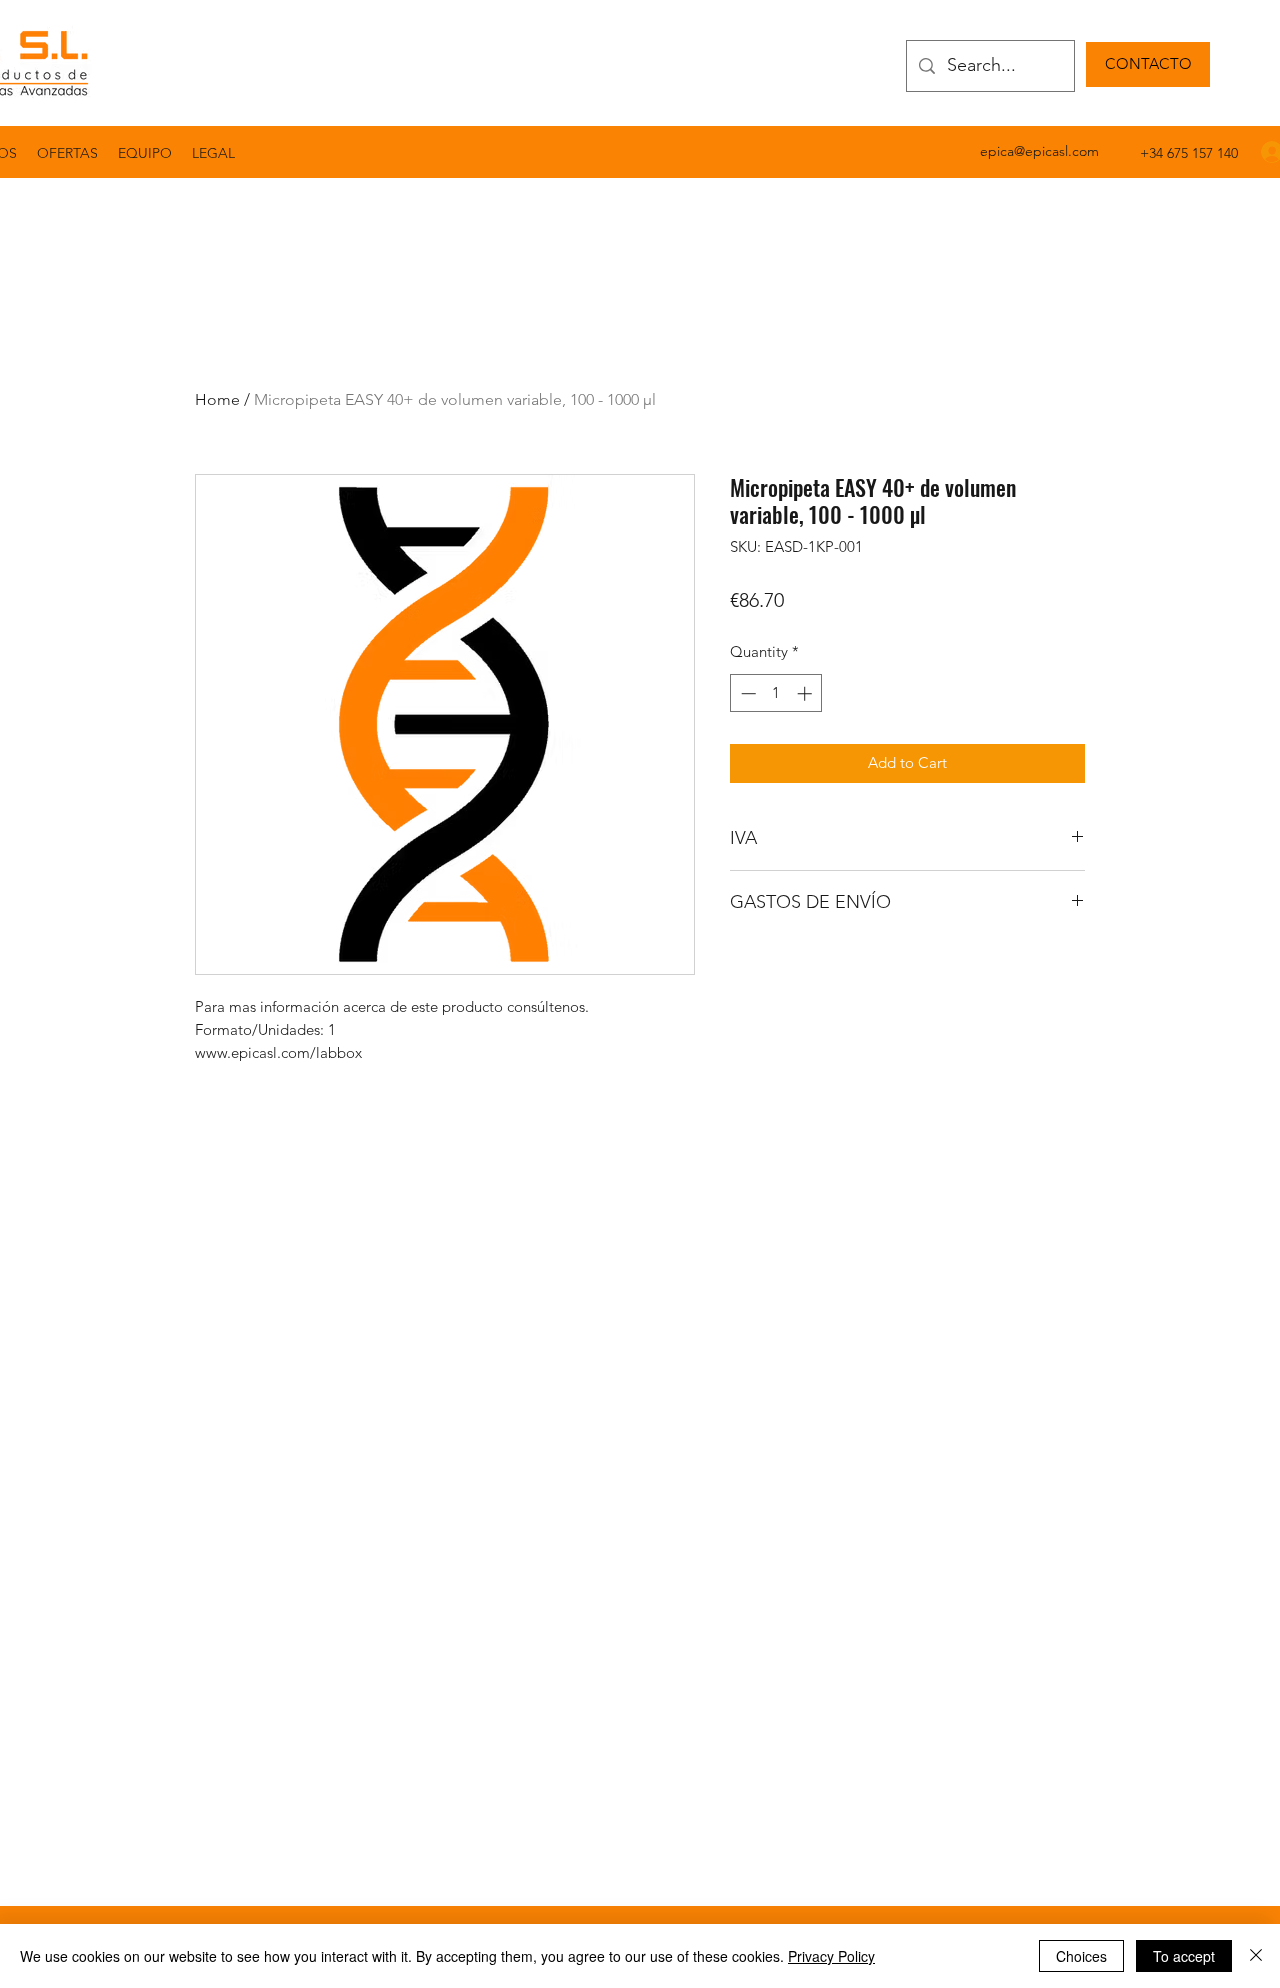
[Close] (1256, 1956)
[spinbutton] (776, 693)
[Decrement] (746, 693)
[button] (213, 153)
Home (217, 399)
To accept (1184, 1956)
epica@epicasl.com (1039, 151)
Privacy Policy (831, 1956)
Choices (1081, 1956)
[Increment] (806, 693)
